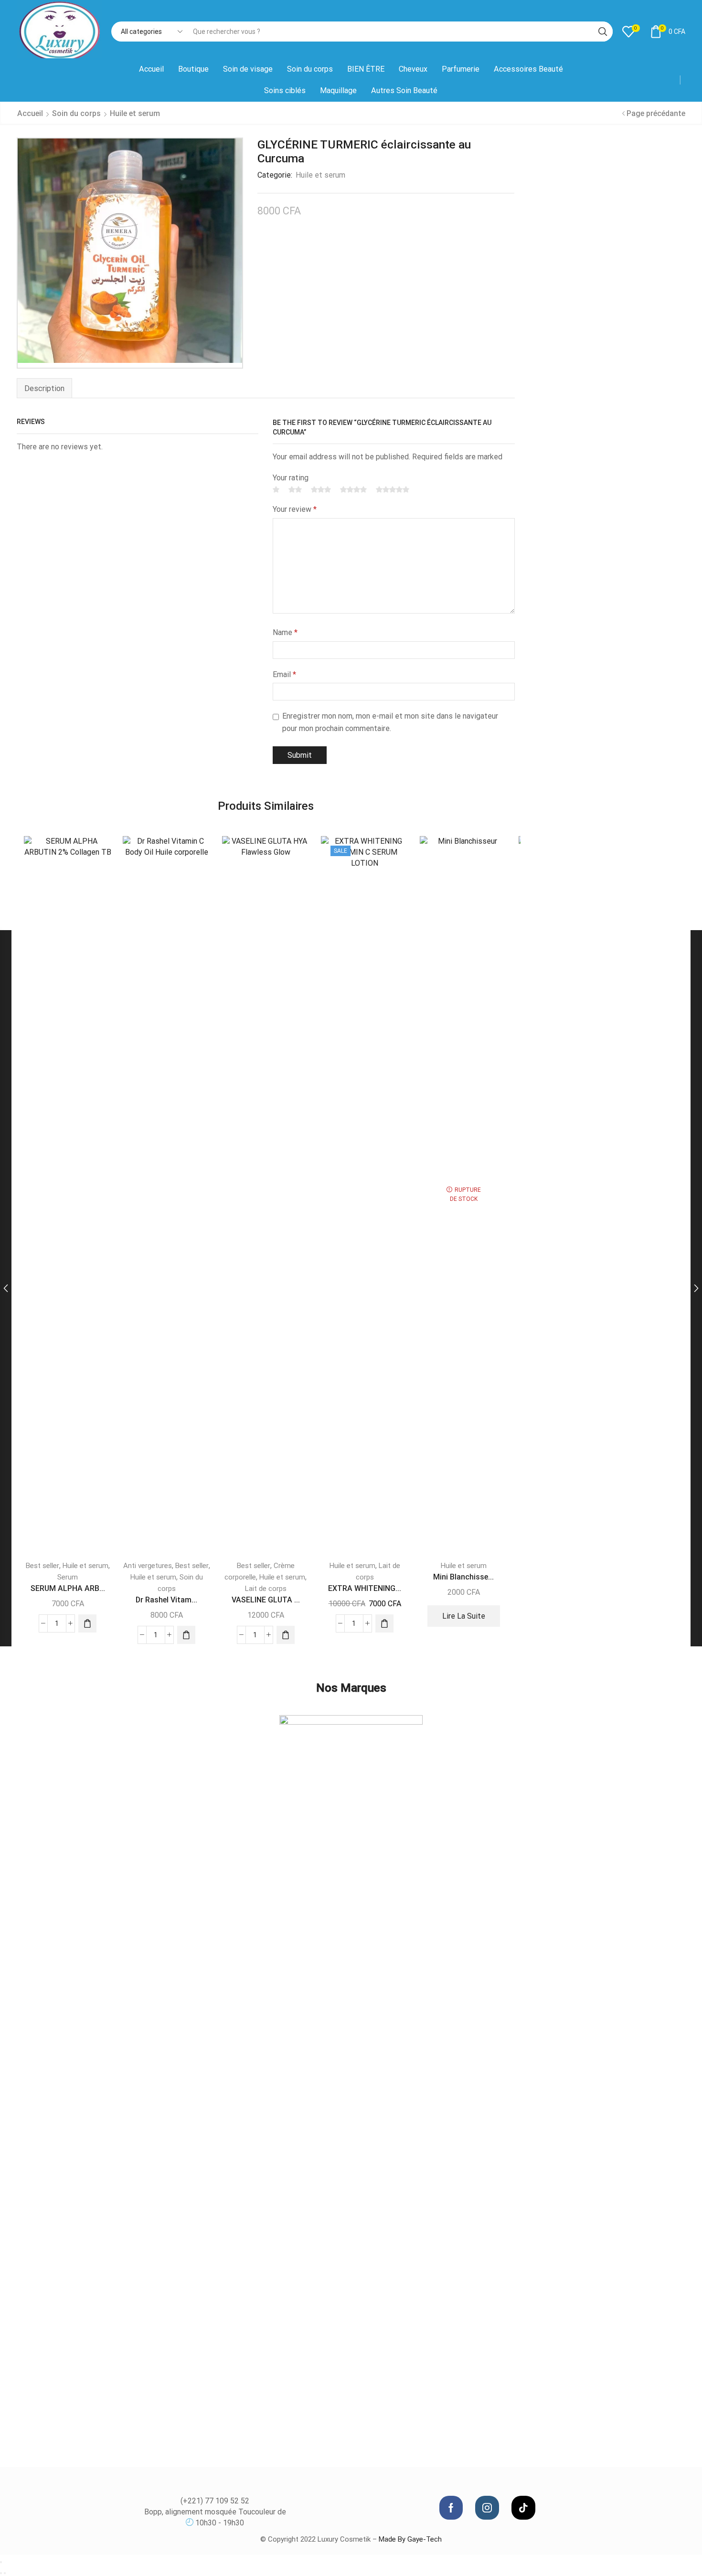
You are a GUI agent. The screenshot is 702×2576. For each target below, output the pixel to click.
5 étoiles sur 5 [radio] (393, 489)
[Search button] (603, 32)
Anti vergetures (148, 1566)
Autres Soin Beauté (404, 90)
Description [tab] (44, 388)
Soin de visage (248, 69)
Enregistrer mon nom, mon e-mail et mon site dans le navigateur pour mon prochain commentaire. (390, 722)
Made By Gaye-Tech (410, 2539)
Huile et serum (135, 113)
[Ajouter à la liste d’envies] (96, 856)
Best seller (43, 1566)
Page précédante (656, 113)
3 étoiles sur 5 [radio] (321, 489)
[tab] (44, 388)
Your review (295, 509)
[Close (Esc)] (1, 2562)
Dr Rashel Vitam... (166, 1600)
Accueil (151, 69)
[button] (87, 1623)
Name (285, 632)
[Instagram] (487, 2508)
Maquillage (338, 90)
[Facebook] (451, 2508)
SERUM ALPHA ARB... (68, 1588)
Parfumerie (461, 69)
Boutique (193, 69)
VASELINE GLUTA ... (266, 1600)
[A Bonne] (351, 2073)
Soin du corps (310, 69)
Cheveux (413, 69)
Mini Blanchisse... (463, 1577)
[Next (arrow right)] (5, 2573)
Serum (68, 1577)
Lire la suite (464, 1616)
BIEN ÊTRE (366, 69)
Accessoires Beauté (528, 69)
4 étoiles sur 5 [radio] (353, 489)
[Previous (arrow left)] (1, 2573)
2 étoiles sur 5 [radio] (295, 489)
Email (284, 674)
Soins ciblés (285, 90)
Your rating (291, 478)
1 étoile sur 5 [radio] (276, 489)
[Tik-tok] (523, 2508)
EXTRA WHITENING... (365, 1588)
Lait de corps (266, 1589)
